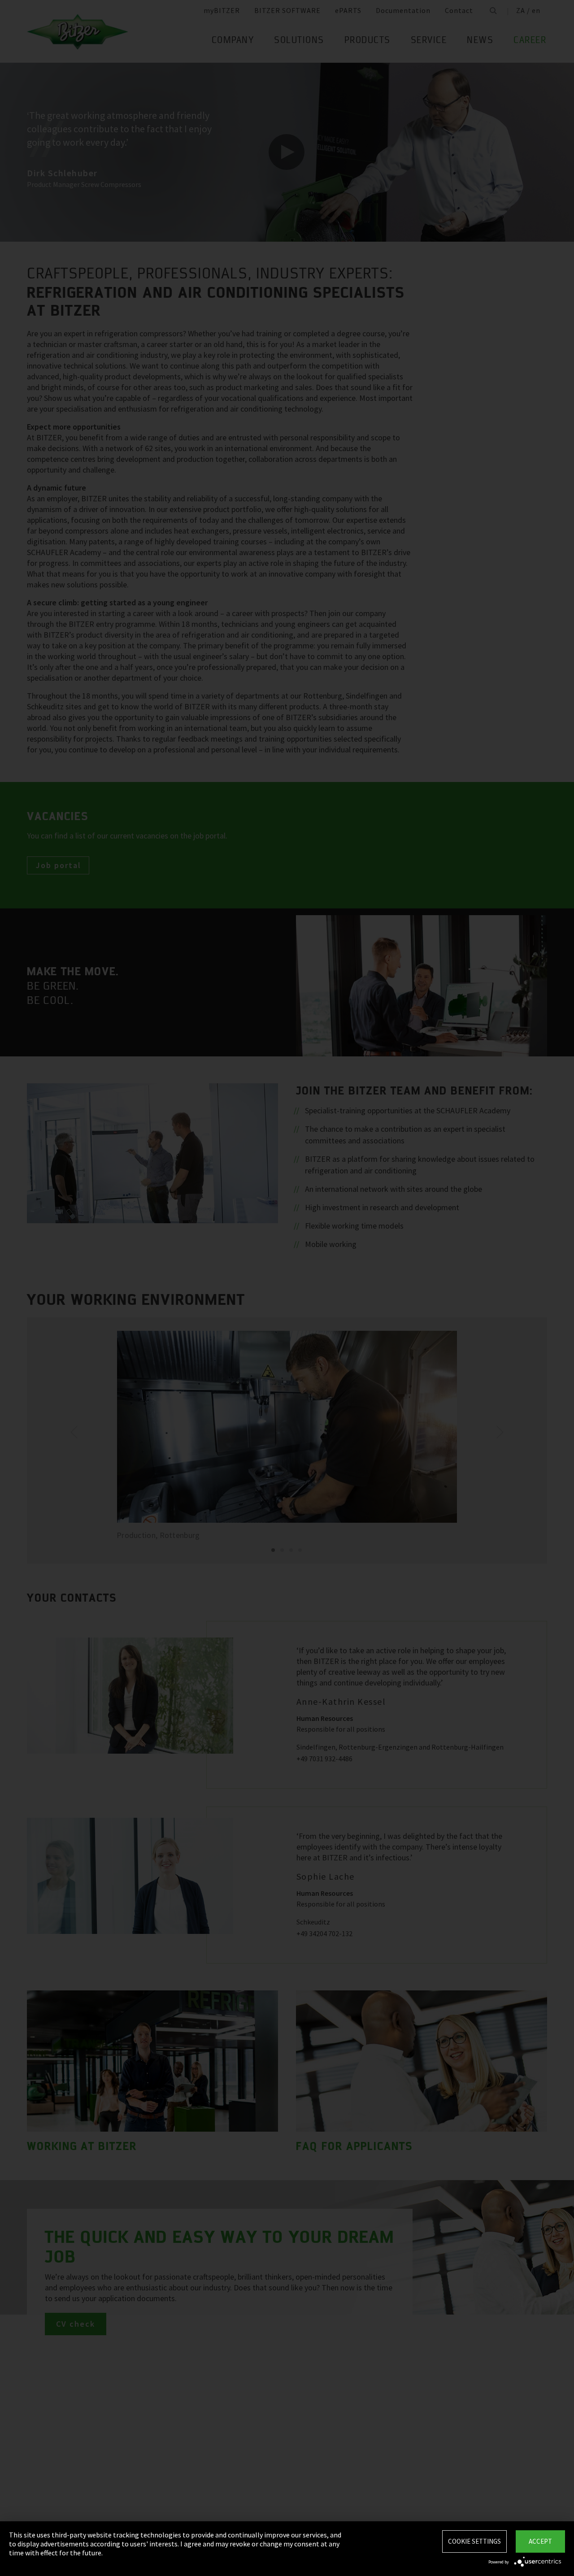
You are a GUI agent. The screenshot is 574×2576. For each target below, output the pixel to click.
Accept (540, 2541)
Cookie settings (474, 2541)
